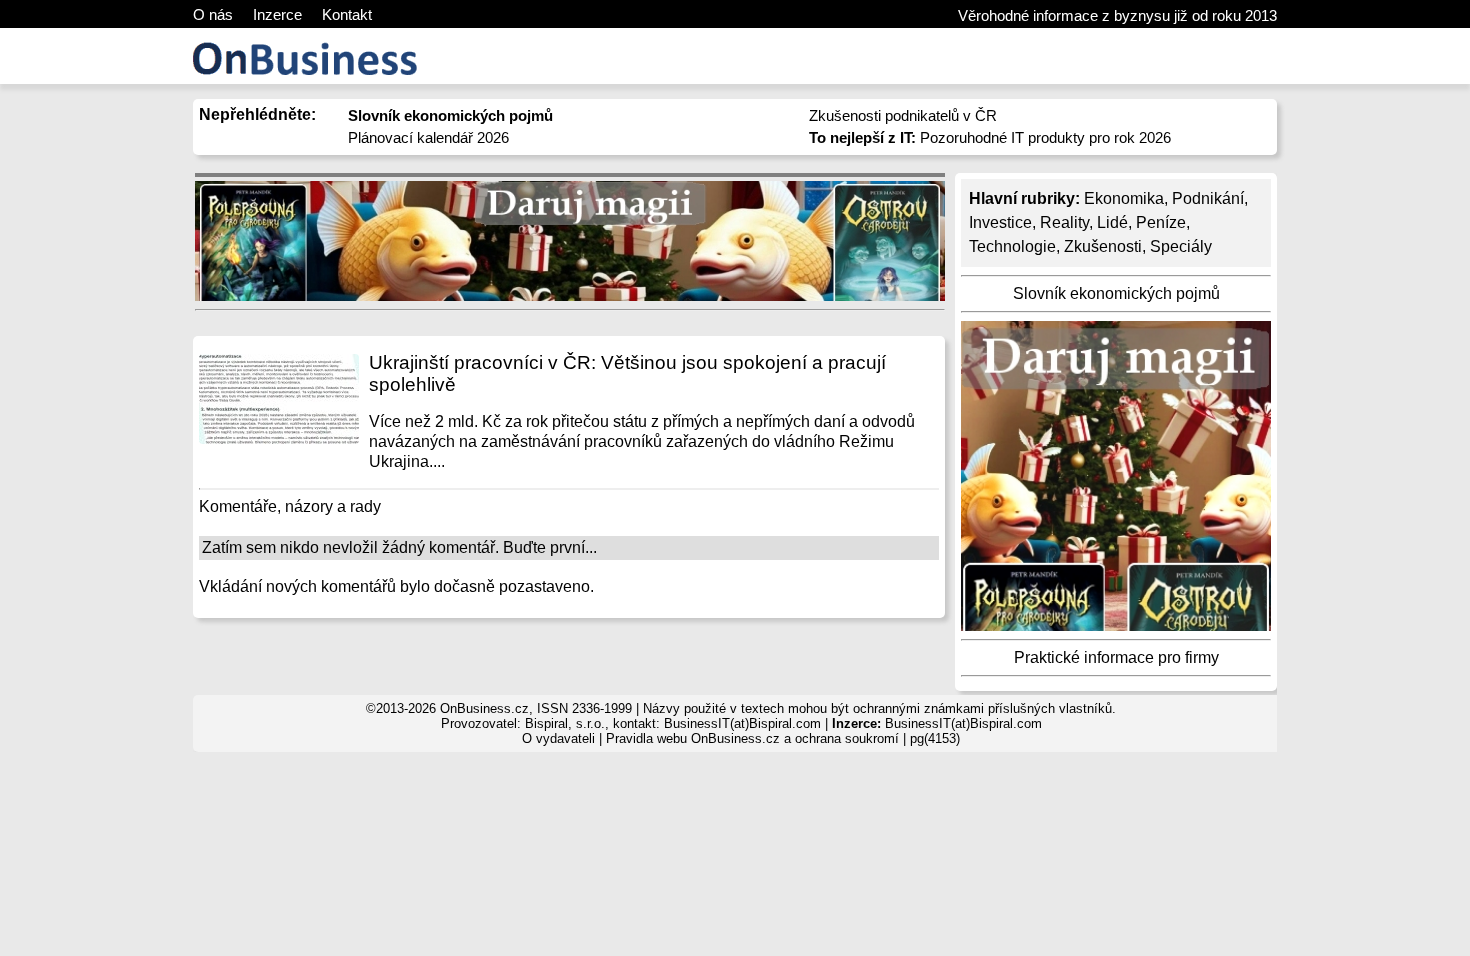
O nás (213, 14)
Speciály (1181, 246)
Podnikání (1208, 198)
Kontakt (347, 14)
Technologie (1012, 246)
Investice (1000, 222)
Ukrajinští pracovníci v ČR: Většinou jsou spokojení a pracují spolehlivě (627, 373)
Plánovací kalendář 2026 (428, 137)
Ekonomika (1124, 198)
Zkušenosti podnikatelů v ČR (903, 115)
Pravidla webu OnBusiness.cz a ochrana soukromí (752, 738)
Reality (1064, 222)
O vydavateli (558, 738)
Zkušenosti (1103, 246)
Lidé (1112, 222)
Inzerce (277, 14)
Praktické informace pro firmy (1116, 657)
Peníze (1161, 222)
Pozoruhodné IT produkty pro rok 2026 (990, 137)
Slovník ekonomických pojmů (1116, 293)
